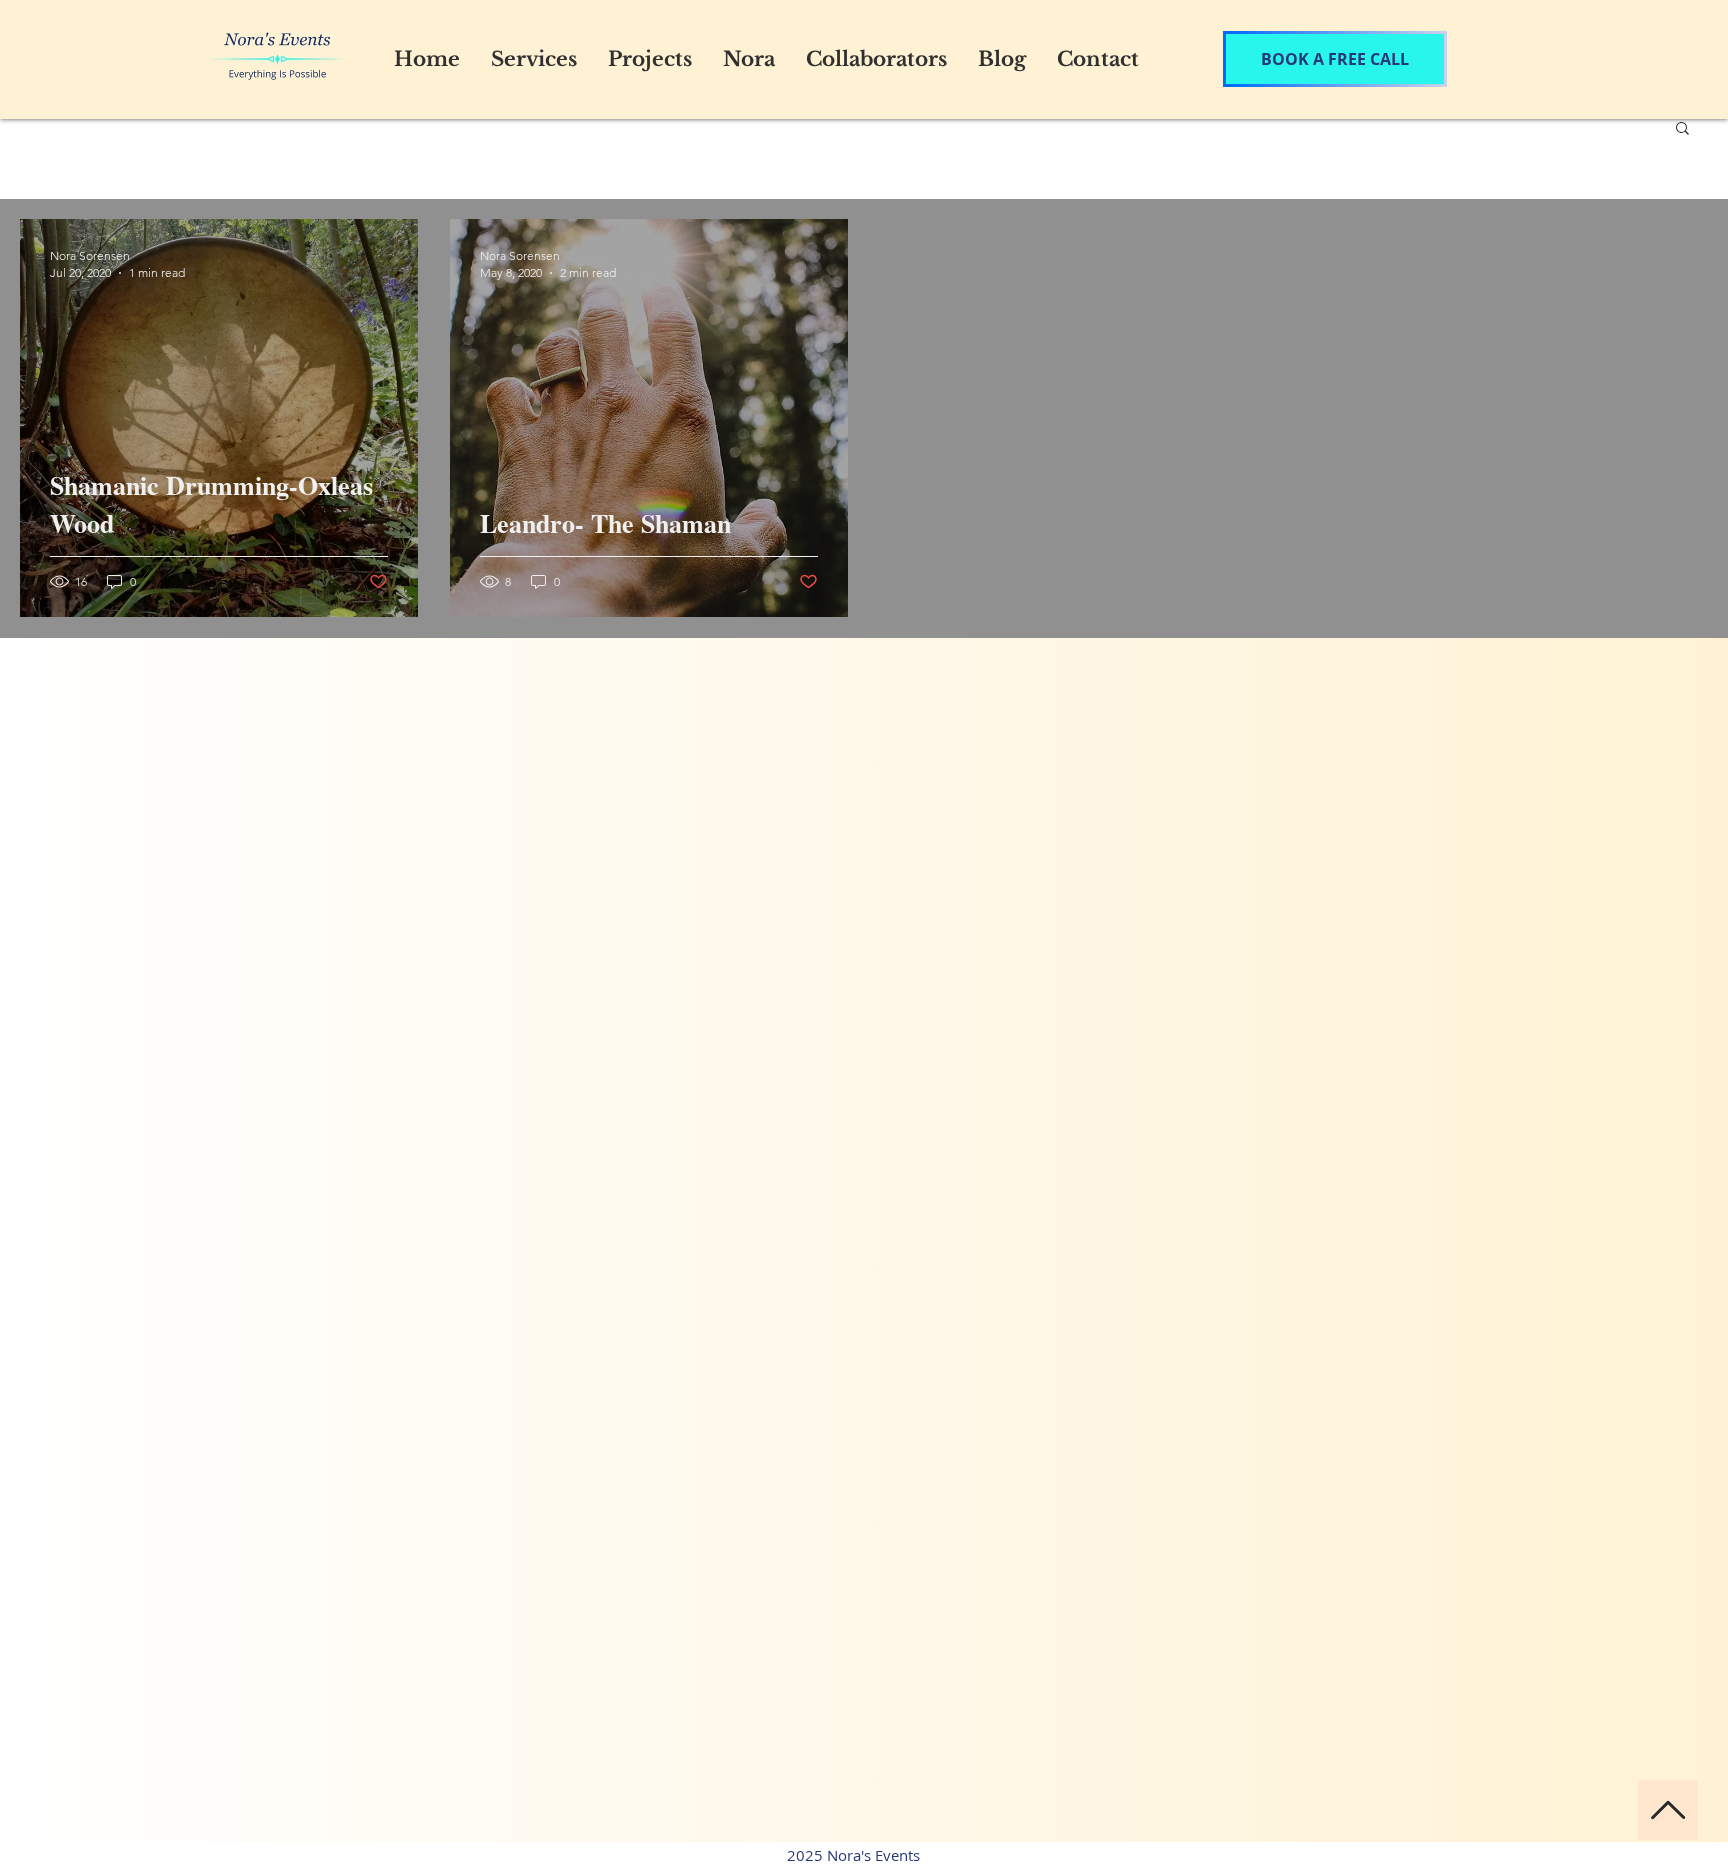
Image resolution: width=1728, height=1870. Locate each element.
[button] (1682, 129)
